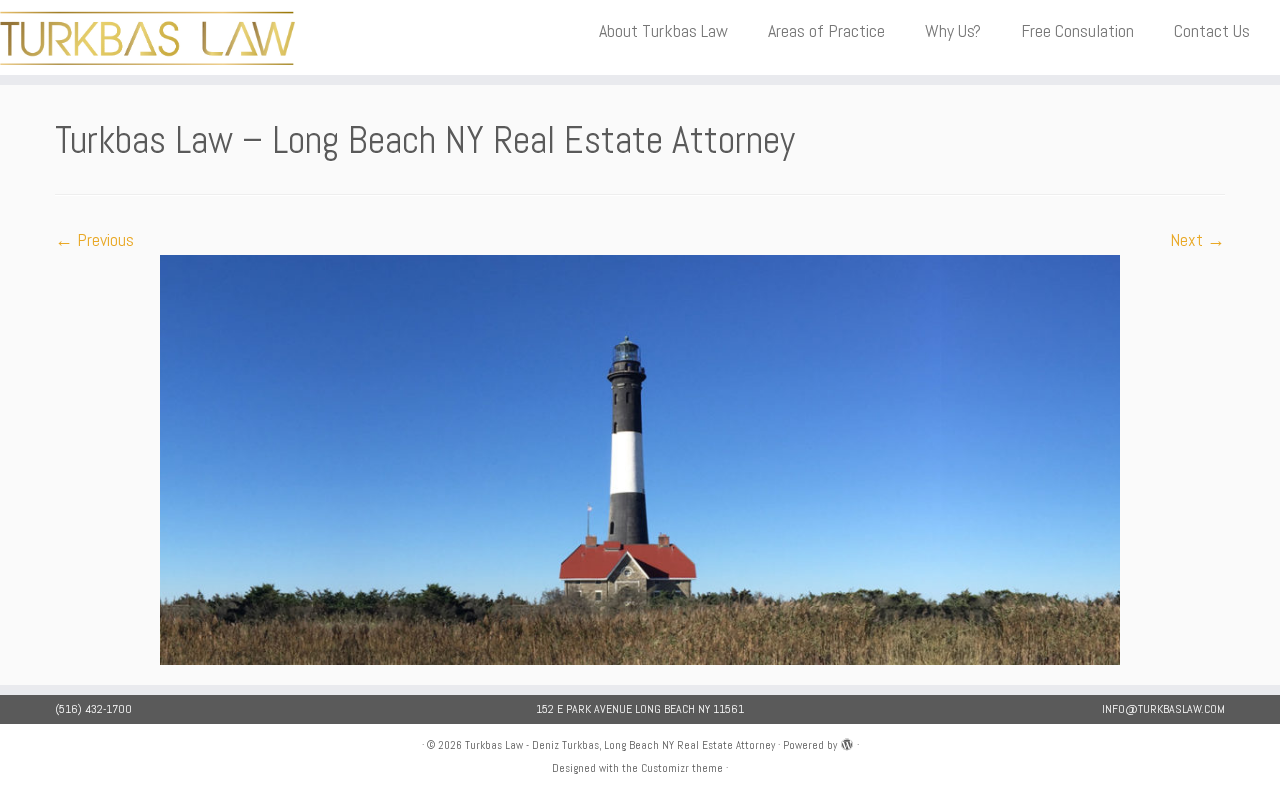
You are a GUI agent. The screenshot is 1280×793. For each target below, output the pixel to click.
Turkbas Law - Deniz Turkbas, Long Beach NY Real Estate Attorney (620, 745)
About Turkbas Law (663, 30)
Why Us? (953, 30)
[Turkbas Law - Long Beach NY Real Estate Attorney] (640, 458)
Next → (1197, 239)
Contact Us (1212, 30)
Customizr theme (682, 768)
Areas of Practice (826, 30)
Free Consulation (1077, 30)
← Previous (94, 239)
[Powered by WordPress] (847, 742)
